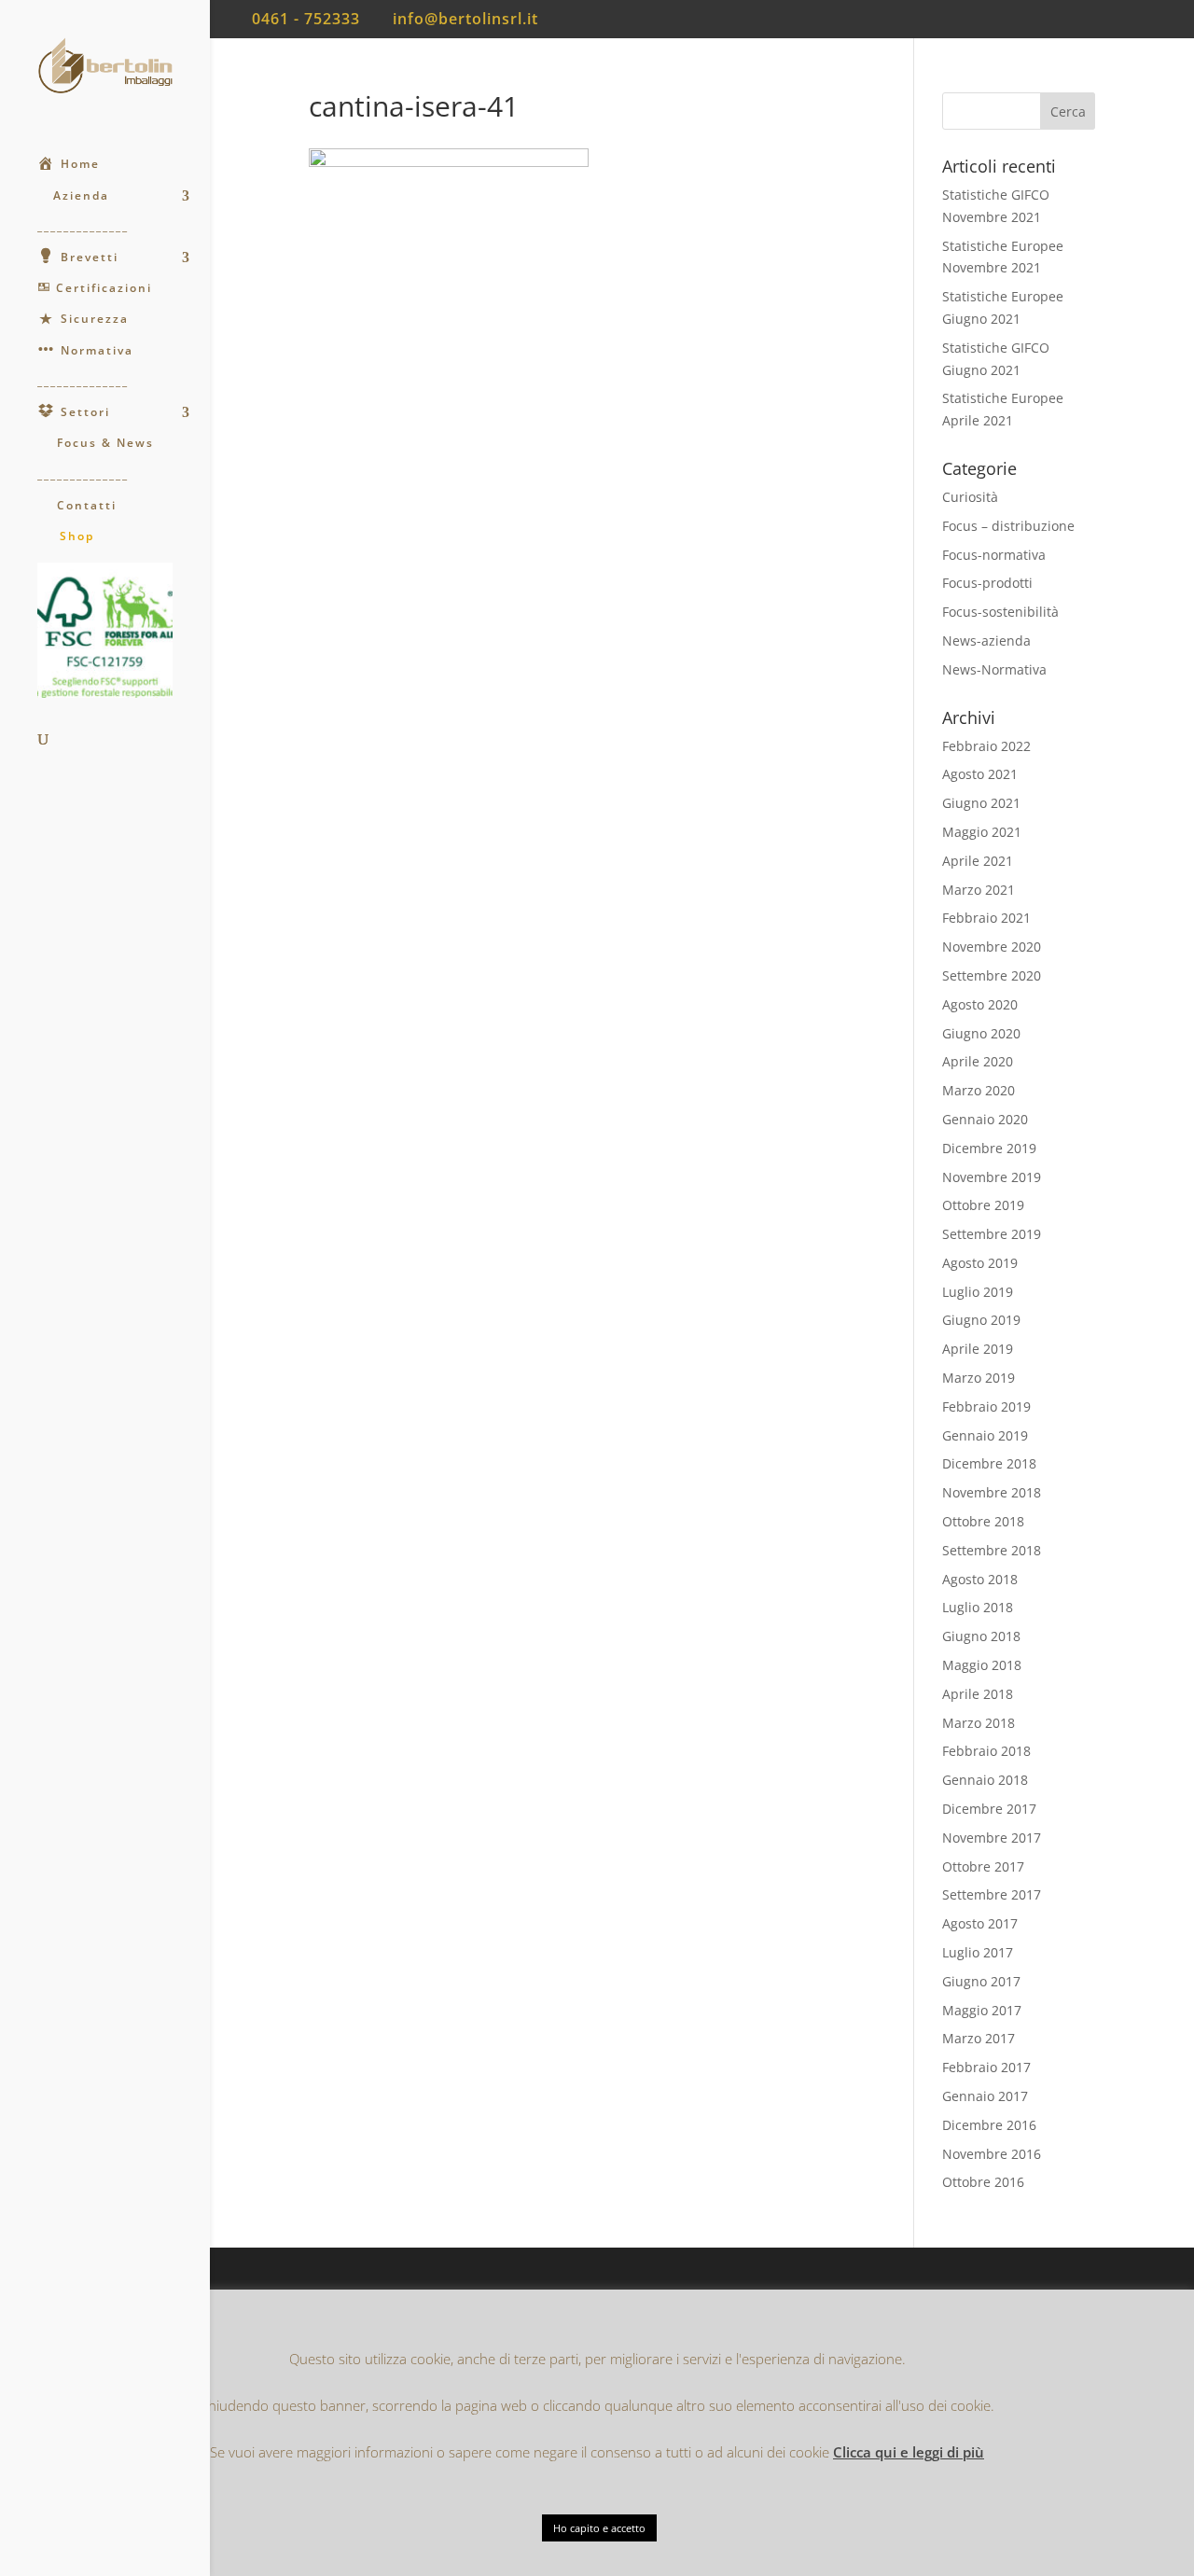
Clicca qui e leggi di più (909, 2452)
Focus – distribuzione (1008, 526)
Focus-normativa (994, 555)
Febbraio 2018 (986, 1751)
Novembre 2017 (992, 1838)
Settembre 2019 (992, 1234)
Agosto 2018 (980, 1579)
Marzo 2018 (979, 1723)
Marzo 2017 (979, 2038)
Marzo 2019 (979, 1378)
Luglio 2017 (978, 1952)
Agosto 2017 (980, 1923)
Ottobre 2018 (983, 1521)
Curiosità (970, 497)
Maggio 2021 (982, 832)
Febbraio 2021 (986, 918)
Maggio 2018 (982, 1665)
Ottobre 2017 (983, 1866)
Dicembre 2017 (989, 1809)
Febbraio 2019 (986, 1406)
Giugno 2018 (981, 1636)
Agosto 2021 (980, 774)
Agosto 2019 (980, 1263)
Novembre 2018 (992, 1492)
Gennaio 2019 (985, 1435)
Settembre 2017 (992, 1894)
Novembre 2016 (992, 2154)
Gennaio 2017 (985, 2096)
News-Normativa (994, 669)
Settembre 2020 (992, 975)
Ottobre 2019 (983, 1205)
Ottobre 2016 (983, 2182)
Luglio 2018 (978, 1607)
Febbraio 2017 (986, 2067)
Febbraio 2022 (986, 746)
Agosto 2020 (980, 1004)
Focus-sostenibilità (1000, 612)
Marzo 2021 (979, 890)
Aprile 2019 (978, 1349)
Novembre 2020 (992, 947)
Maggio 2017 (982, 2010)
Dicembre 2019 (989, 1148)
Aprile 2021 (978, 861)
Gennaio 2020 (985, 1119)
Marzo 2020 (979, 1090)
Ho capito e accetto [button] (599, 2528)
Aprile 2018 (978, 1694)
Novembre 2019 (992, 1177)
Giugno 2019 (981, 1320)
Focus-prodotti (987, 583)
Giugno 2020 (981, 1033)
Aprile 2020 (978, 1061)
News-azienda (986, 641)
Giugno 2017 (981, 1981)
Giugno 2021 (981, 803)
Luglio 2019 (978, 1292)
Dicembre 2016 (989, 2125)
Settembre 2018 (992, 1550)
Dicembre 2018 (989, 1463)
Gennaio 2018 (985, 1780)
